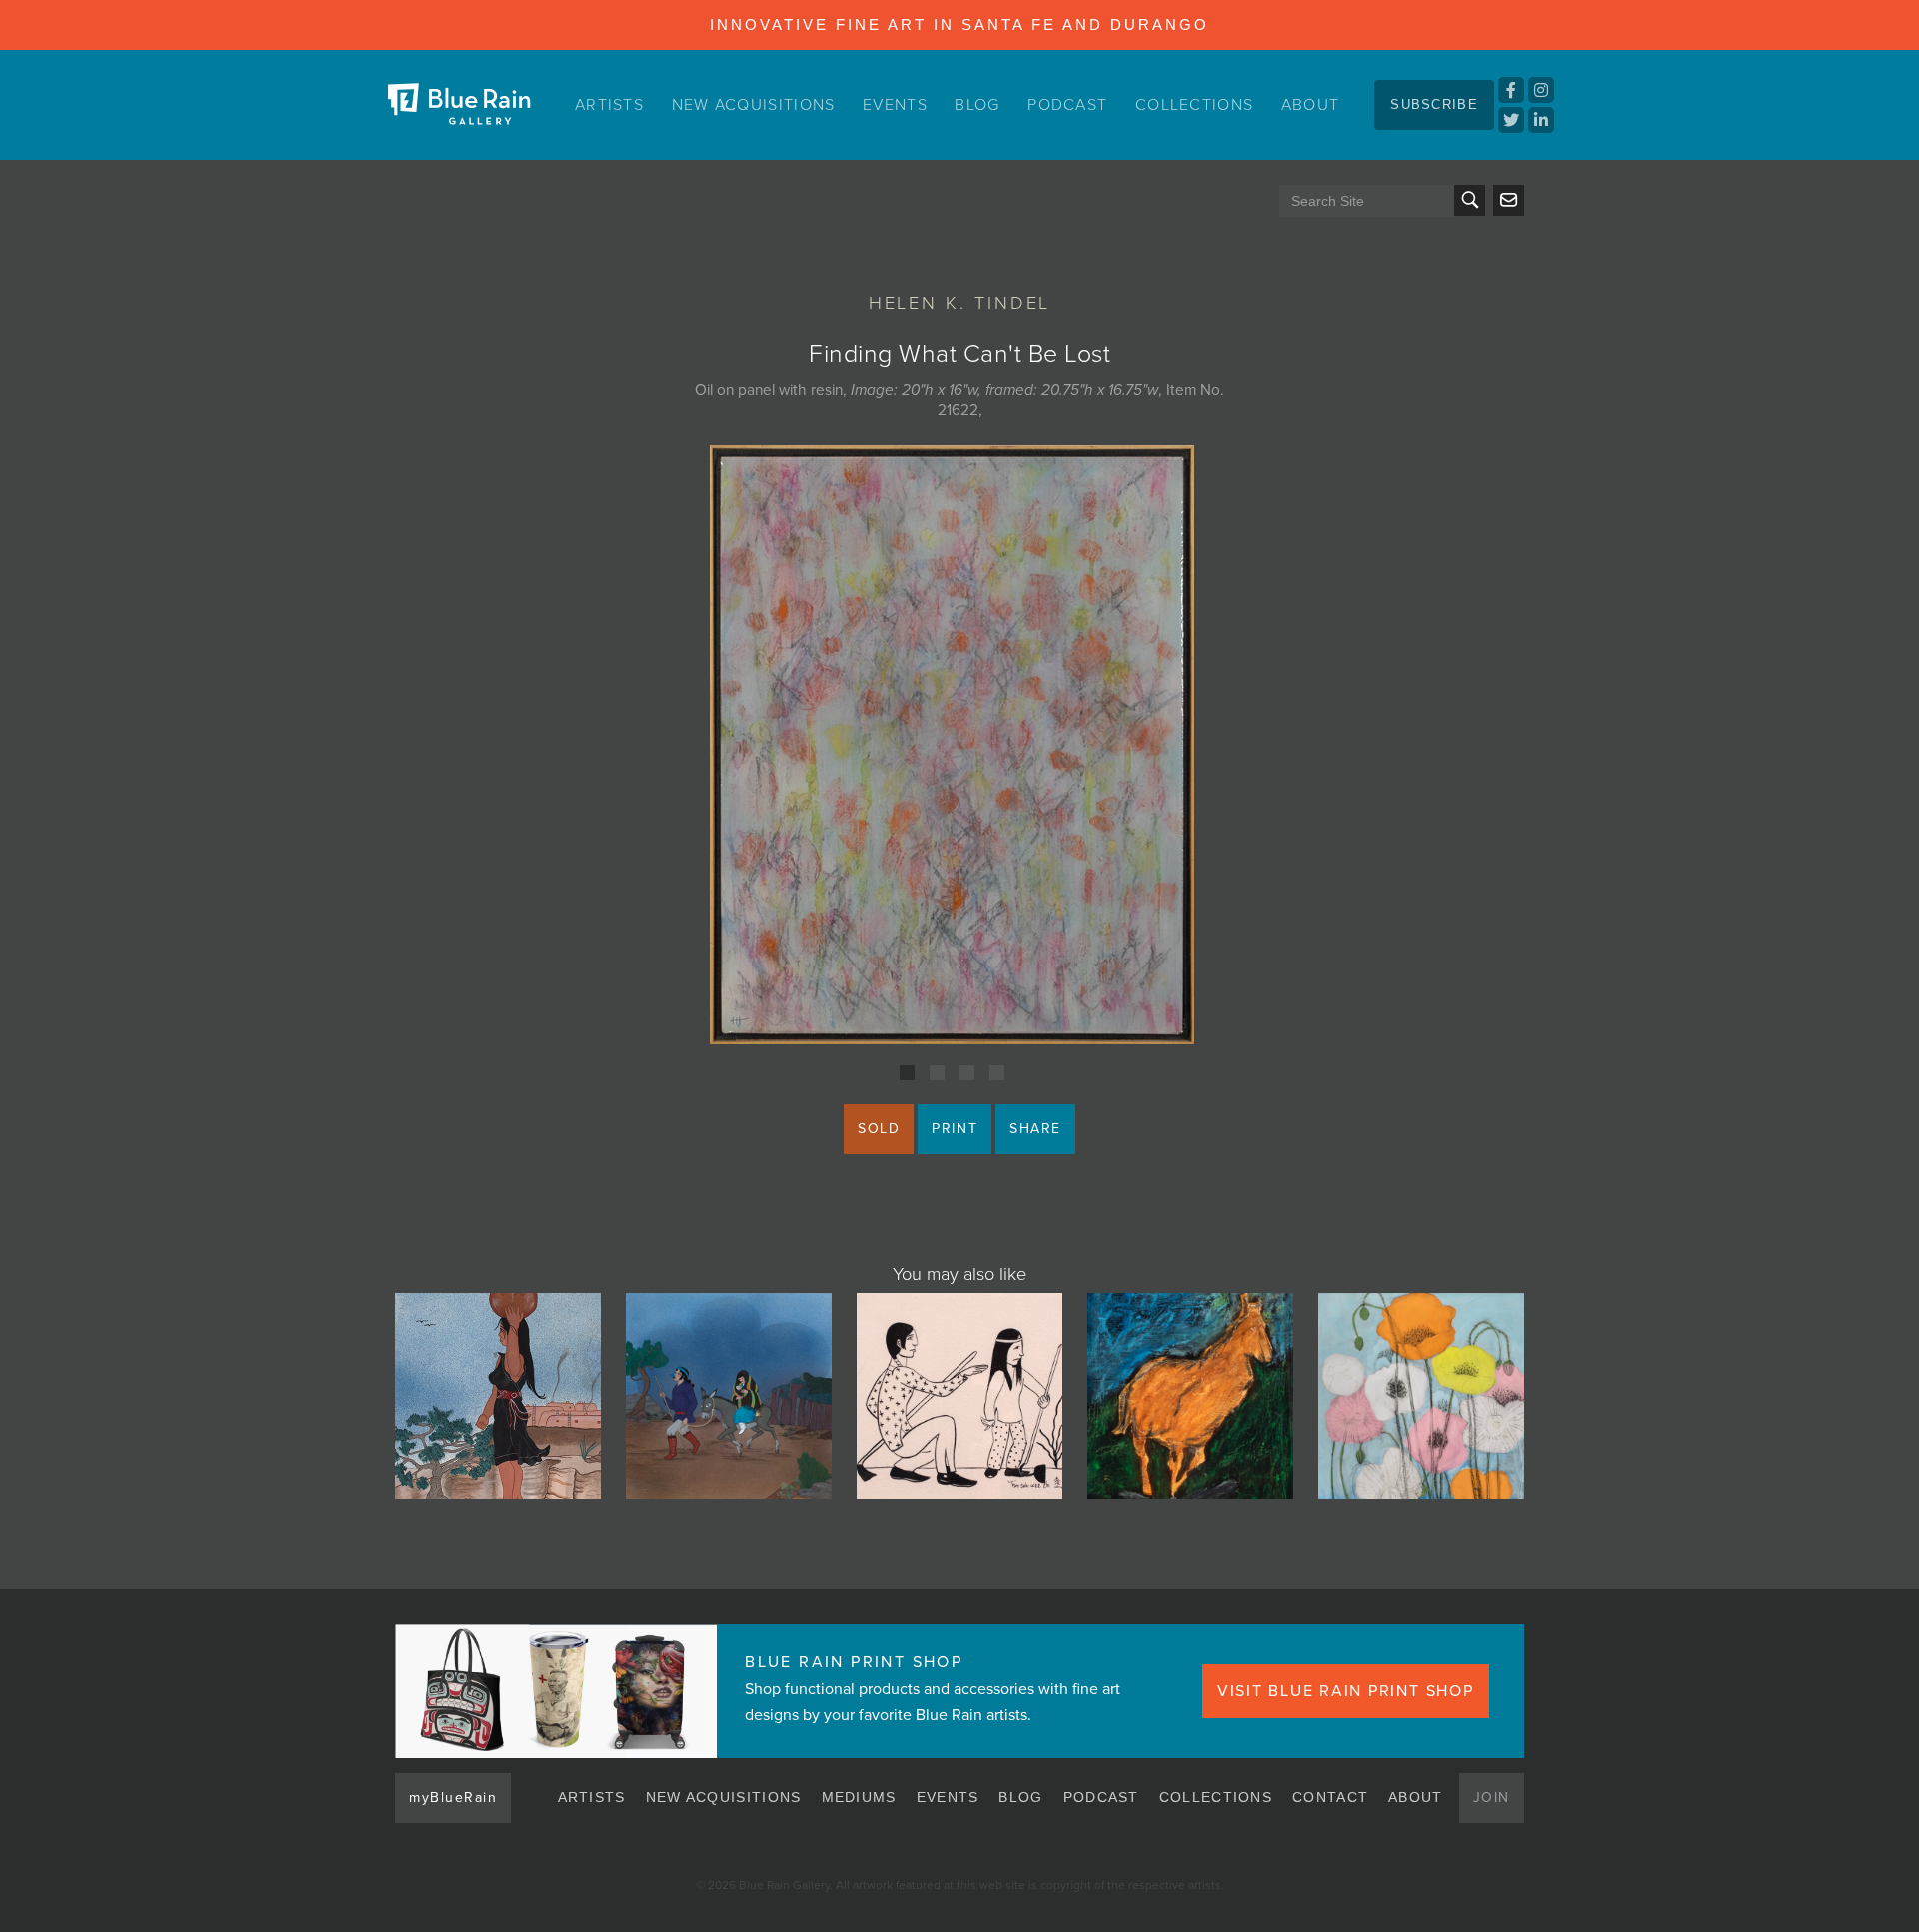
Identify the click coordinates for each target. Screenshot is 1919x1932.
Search (1470, 200)
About (1311, 105)
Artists (609, 105)
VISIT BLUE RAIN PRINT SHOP (1346, 1691)
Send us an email (1509, 200)
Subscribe (1434, 104)
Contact (1330, 1797)
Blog (977, 105)
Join (1492, 1798)
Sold (879, 1129)
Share (1035, 1129)
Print (955, 1129)
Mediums (859, 1797)
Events (895, 105)
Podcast (1067, 105)
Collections (1194, 105)
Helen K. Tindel (960, 303)
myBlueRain (453, 1798)
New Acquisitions (754, 105)
